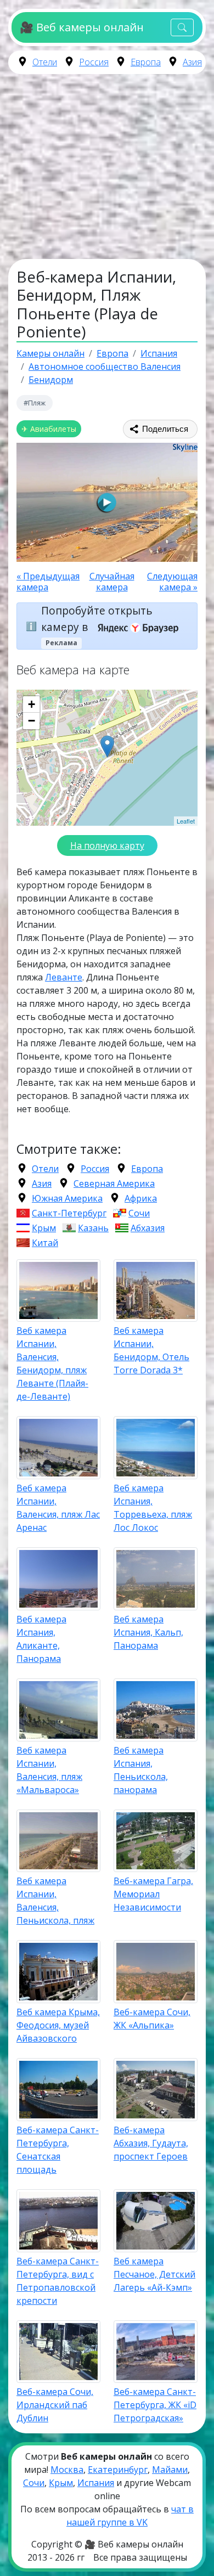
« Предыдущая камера (48, 582)
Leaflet (186, 821)
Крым (44, 1228)
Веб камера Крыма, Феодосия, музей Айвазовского (58, 2025)
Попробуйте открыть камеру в (97, 619)
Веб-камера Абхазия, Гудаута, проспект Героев (151, 2143)
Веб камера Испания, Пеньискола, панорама (141, 1770)
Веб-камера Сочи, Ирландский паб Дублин (55, 2405)
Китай (45, 1243)
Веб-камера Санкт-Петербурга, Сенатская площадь (58, 2150)
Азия (192, 62)
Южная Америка (67, 1198)
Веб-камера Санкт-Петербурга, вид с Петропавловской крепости (58, 2281)
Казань (93, 1228)
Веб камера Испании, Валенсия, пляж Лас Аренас (58, 1508)
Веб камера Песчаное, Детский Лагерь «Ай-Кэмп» (154, 2274)
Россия (94, 62)
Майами (170, 2470)
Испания (96, 2483)
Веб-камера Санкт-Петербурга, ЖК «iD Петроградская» (155, 2405)
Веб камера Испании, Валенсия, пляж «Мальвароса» (49, 1770)
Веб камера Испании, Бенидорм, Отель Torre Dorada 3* (151, 1350)
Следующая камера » (172, 582)
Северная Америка (114, 1183)
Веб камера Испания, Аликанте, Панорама (41, 1639)
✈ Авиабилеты (49, 429)
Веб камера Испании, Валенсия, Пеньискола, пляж (55, 1901)
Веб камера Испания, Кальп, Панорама (148, 1632)
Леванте (64, 977)
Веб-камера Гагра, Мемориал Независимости (153, 1894)
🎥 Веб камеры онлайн (81, 27)
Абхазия (148, 1228)
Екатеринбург (118, 2470)
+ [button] (32, 704)
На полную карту (107, 845)
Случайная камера (112, 582)
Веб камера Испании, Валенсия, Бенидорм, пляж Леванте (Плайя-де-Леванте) (52, 1363)
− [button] (32, 721)
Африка (141, 1198)
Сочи (139, 1213)
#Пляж (35, 403)
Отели (45, 62)
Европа (146, 62)
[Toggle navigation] (182, 28)
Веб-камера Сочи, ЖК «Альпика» (152, 2019)
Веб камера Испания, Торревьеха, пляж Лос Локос (153, 1508)
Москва (67, 2470)
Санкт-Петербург (69, 1213)
